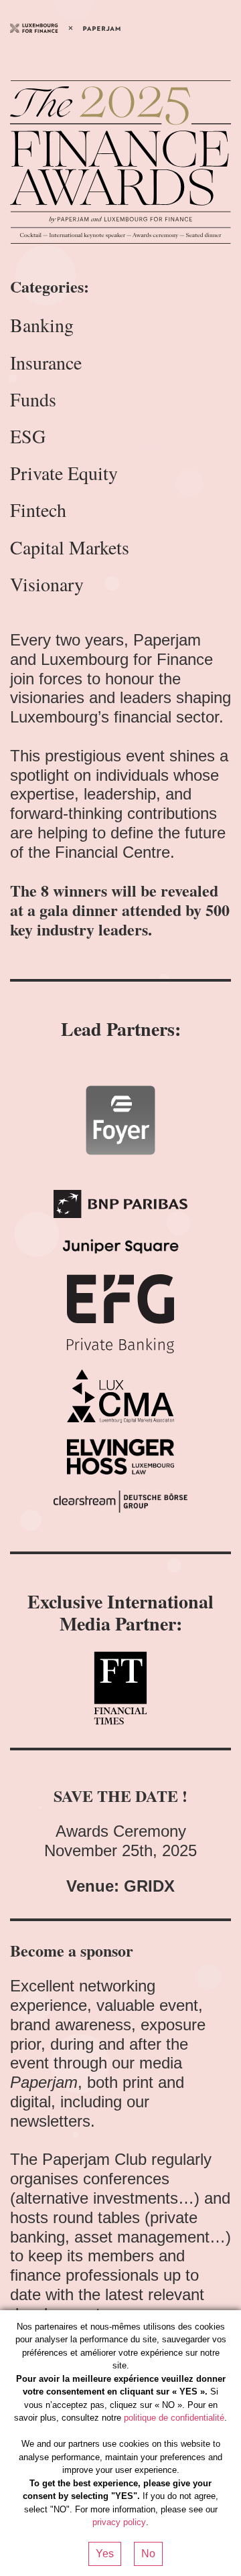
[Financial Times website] (120, 1688)
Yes (105, 2554)
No (148, 2554)
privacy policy (119, 2522)
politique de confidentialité (174, 2418)
